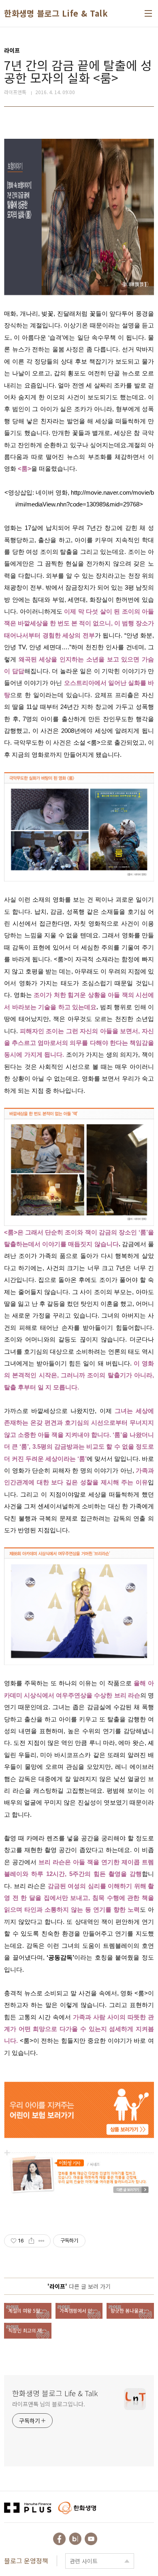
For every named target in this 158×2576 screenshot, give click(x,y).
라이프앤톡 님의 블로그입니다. (48, 2404)
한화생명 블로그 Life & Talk (56, 13)
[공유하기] (31, 2241)
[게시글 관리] (42, 2241)
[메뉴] (148, 13)
